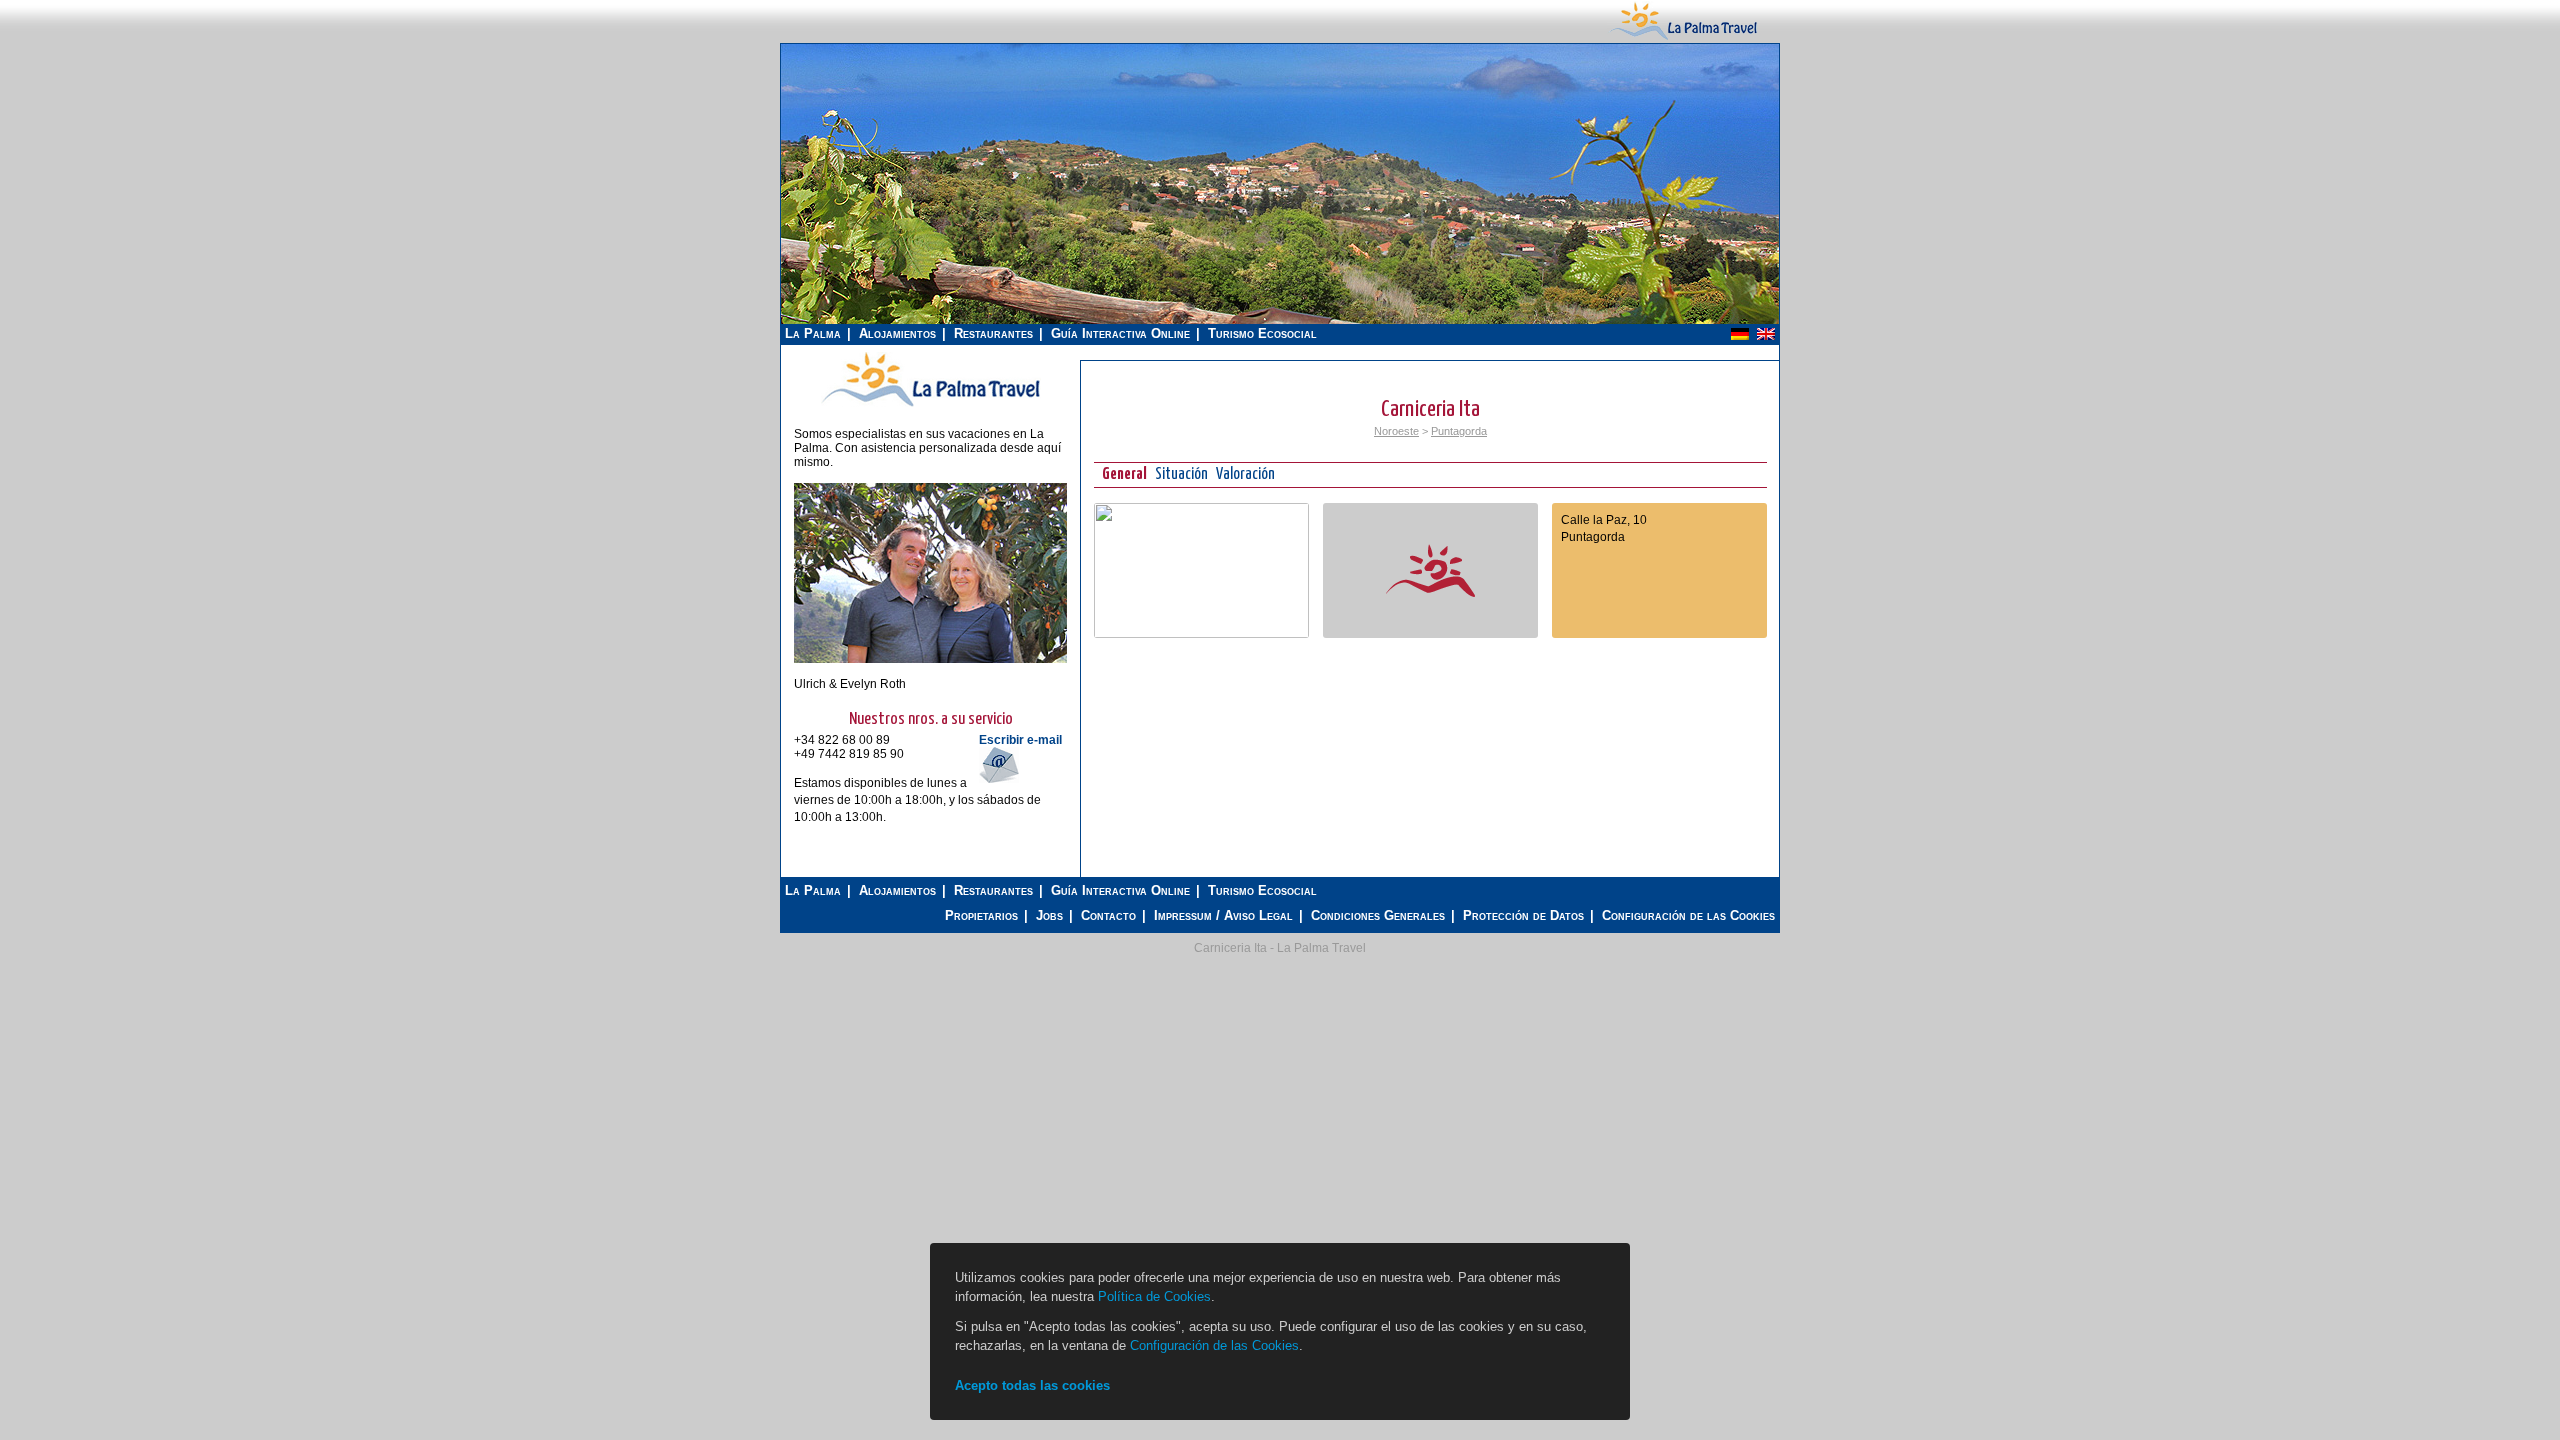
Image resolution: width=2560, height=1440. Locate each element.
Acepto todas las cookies (1032, 1385)
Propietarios (981, 915)
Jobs (1049, 915)
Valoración (1245, 474)
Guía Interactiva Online (1120, 333)
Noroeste (1396, 431)
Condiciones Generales (1378, 915)
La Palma (813, 333)
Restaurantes (993, 333)
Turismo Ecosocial (1262, 333)
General (1124, 474)
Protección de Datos (1523, 915)
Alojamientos (897, 333)
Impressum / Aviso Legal (1223, 915)
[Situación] (1201, 634)
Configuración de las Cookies (1688, 915)
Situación (1181, 474)
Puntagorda (1459, 431)
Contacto (1108, 915)
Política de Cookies (1154, 1296)
